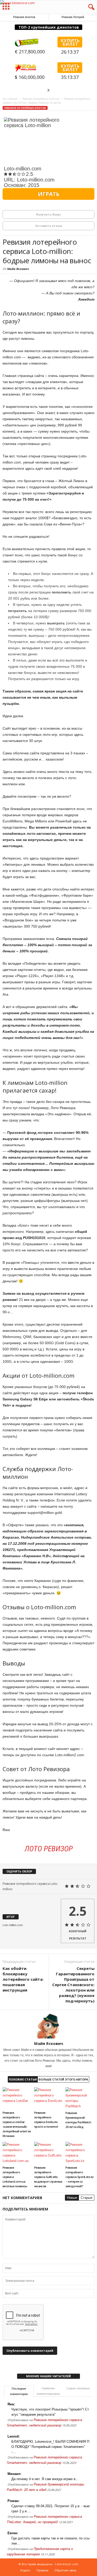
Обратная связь (65, 2570)
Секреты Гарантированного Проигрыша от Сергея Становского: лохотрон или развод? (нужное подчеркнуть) (73, 1985)
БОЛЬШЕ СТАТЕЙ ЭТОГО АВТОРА (63, 2079)
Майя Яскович (18, 269)
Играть (48, 194)
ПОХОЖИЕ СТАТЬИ (23, 2079)
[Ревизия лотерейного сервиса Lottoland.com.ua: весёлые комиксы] (17, 2153)
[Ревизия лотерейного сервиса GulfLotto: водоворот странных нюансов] (49, 2153)
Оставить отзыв (48, 226)
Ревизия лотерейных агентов (25, 108)
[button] (89, 7)
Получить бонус (48, 214)
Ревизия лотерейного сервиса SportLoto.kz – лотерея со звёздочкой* (79, 2177)
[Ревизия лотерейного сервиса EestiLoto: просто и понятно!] (49, 2098)
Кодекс (25, 2570)
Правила (42, 2570)
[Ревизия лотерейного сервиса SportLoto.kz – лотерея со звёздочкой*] (80, 2153)
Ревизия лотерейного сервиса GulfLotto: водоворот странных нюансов (48, 2177)
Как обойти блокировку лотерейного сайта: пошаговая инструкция (23, 1979)
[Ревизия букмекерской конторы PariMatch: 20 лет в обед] (80, 2098)
